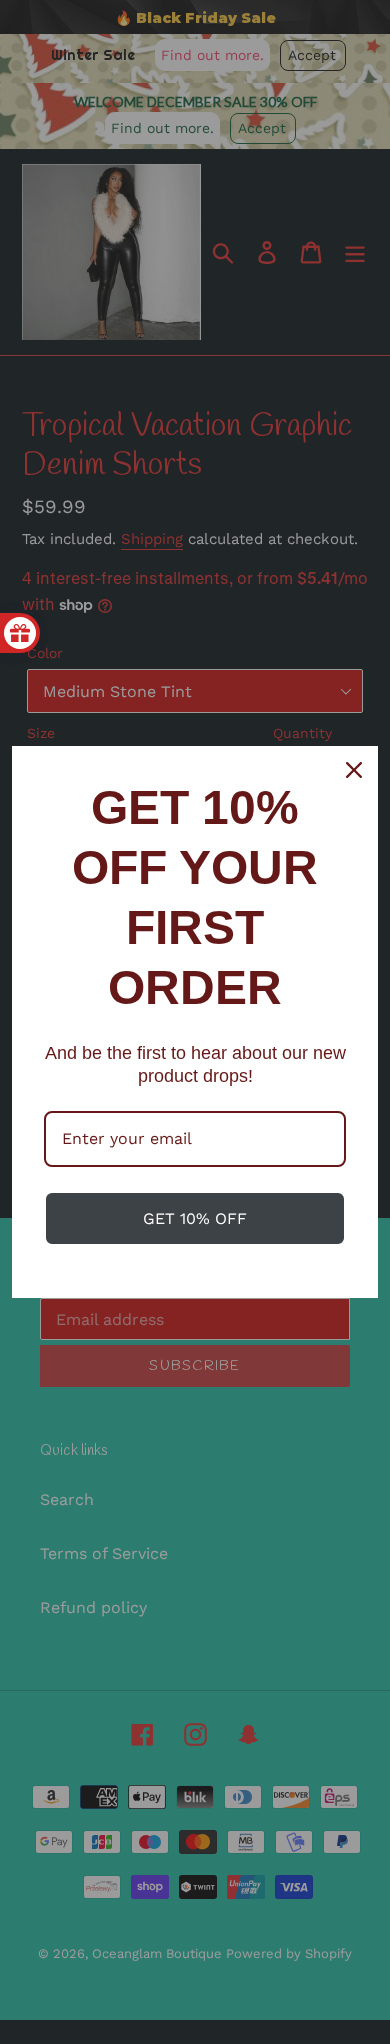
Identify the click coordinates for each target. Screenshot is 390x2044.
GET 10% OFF (195, 1218)
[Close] (354, 770)
